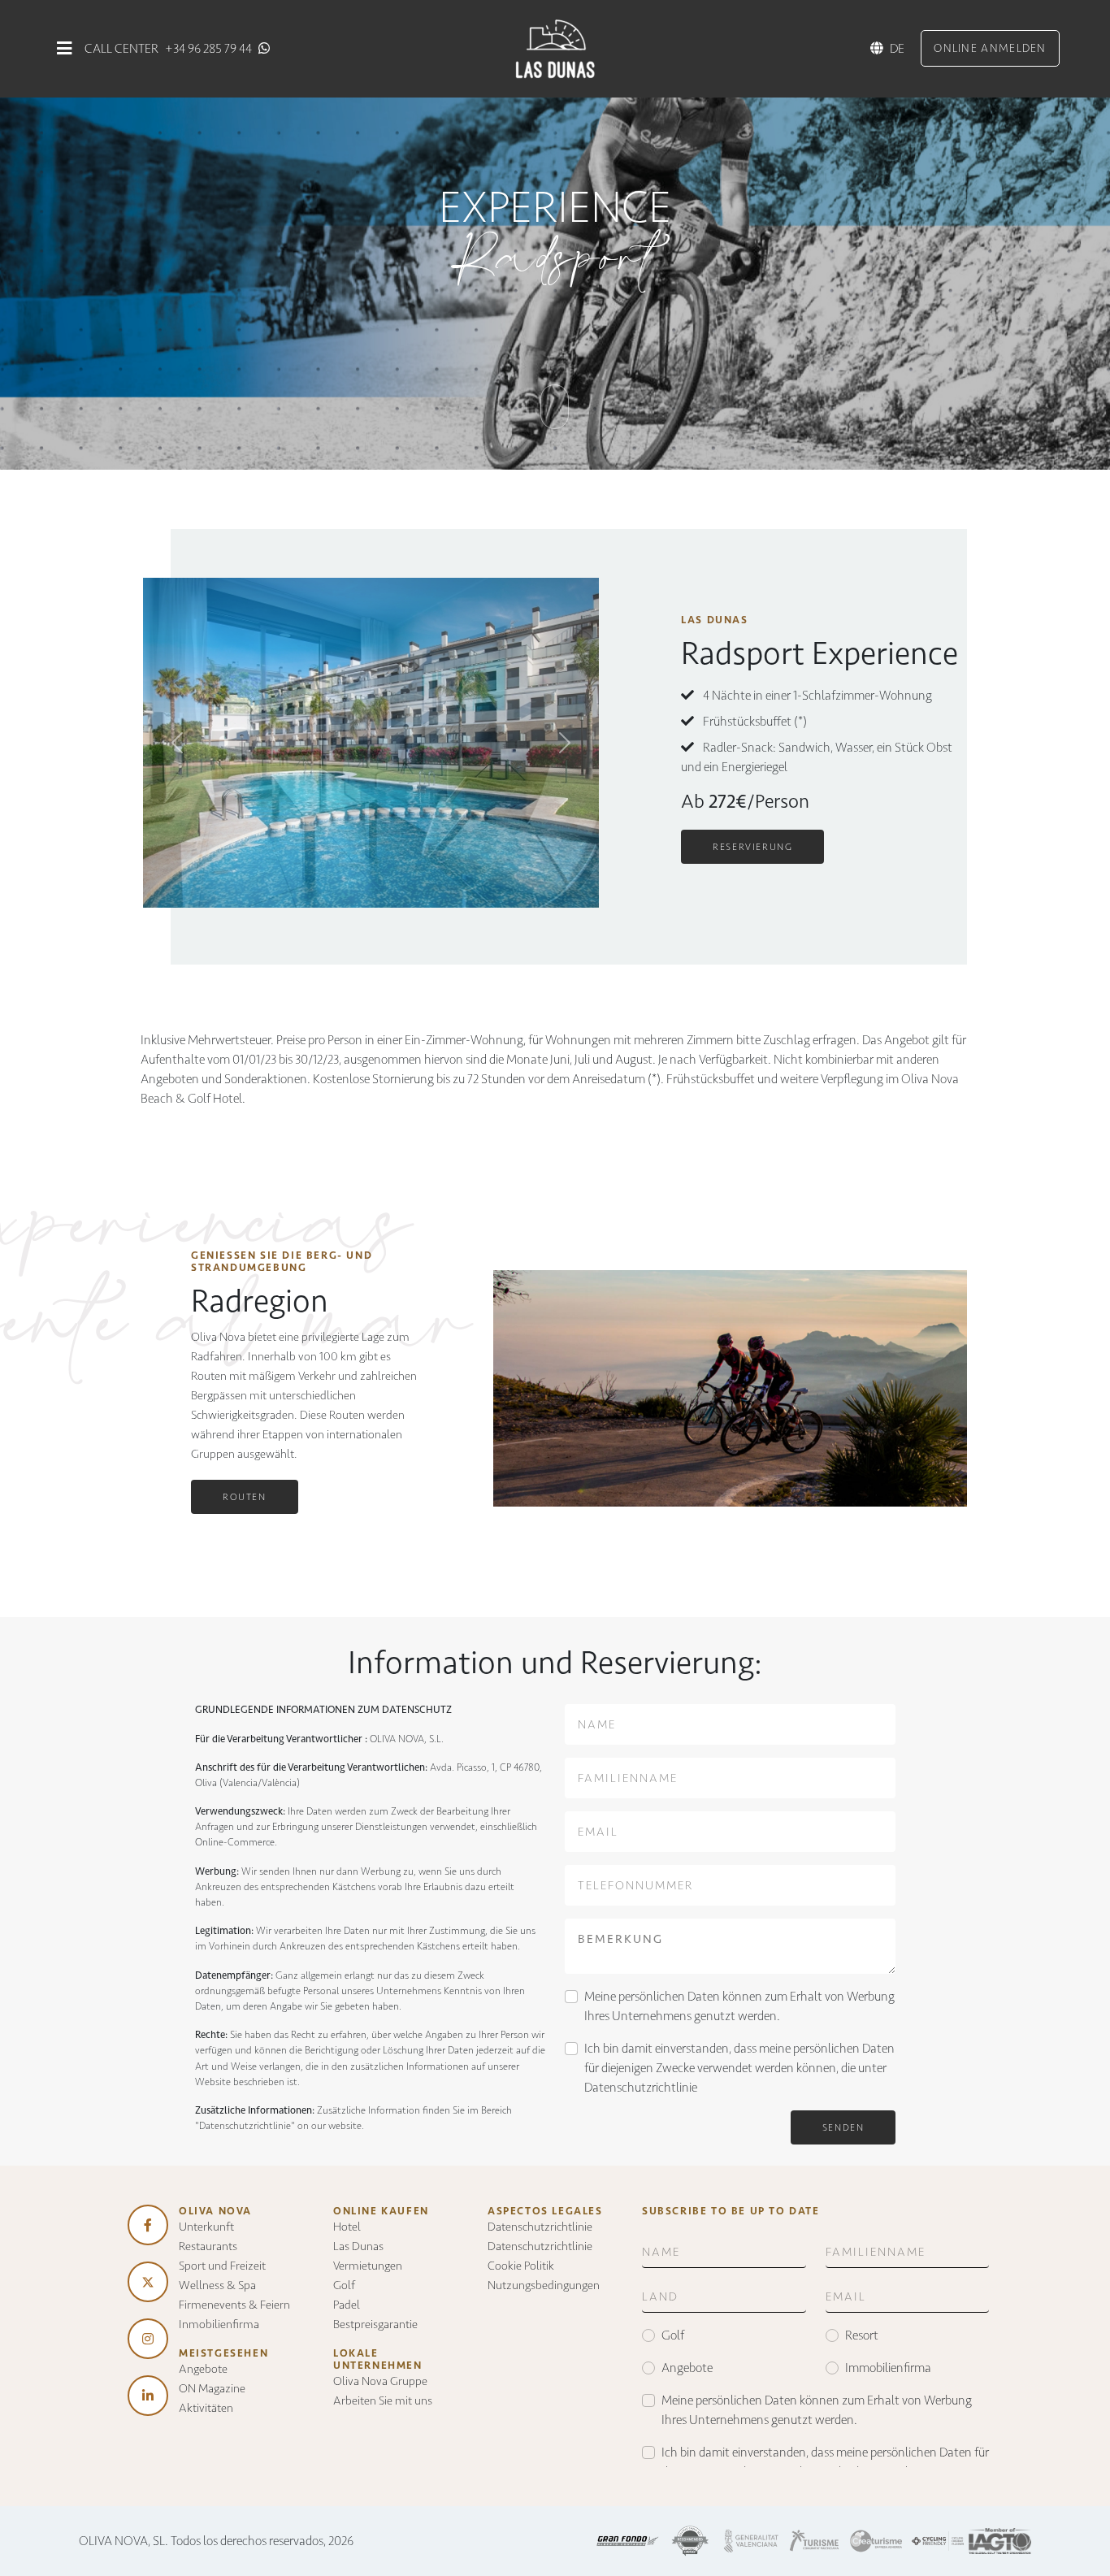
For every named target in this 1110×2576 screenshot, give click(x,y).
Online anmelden (990, 48)
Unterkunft (206, 2227)
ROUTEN (245, 1497)
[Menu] (64, 48)
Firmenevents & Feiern (234, 2305)
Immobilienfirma (888, 2368)
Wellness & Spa (217, 2285)
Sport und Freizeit (222, 2266)
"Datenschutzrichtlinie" (245, 2125)
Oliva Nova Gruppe (380, 2381)
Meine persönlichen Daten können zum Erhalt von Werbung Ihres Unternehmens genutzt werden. (739, 2006)
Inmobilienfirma (219, 2324)
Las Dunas (358, 2246)
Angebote (203, 2369)
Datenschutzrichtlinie (641, 2087)
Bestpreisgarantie (375, 2324)
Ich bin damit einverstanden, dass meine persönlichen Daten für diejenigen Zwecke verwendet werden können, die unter (739, 2068)
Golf (344, 2285)
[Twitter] (148, 2282)
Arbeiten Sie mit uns (383, 2400)
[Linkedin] (148, 2396)
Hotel (347, 2227)
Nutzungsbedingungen (544, 2285)
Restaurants (208, 2246)
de (897, 48)
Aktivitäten (206, 2408)
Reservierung (752, 847)
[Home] (555, 48)
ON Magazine (212, 2388)
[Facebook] (148, 2225)
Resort (862, 2335)
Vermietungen (368, 2266)
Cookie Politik (521, 2266)
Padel (347, 2305)
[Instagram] (148, 2339)
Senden (843, 2127)
